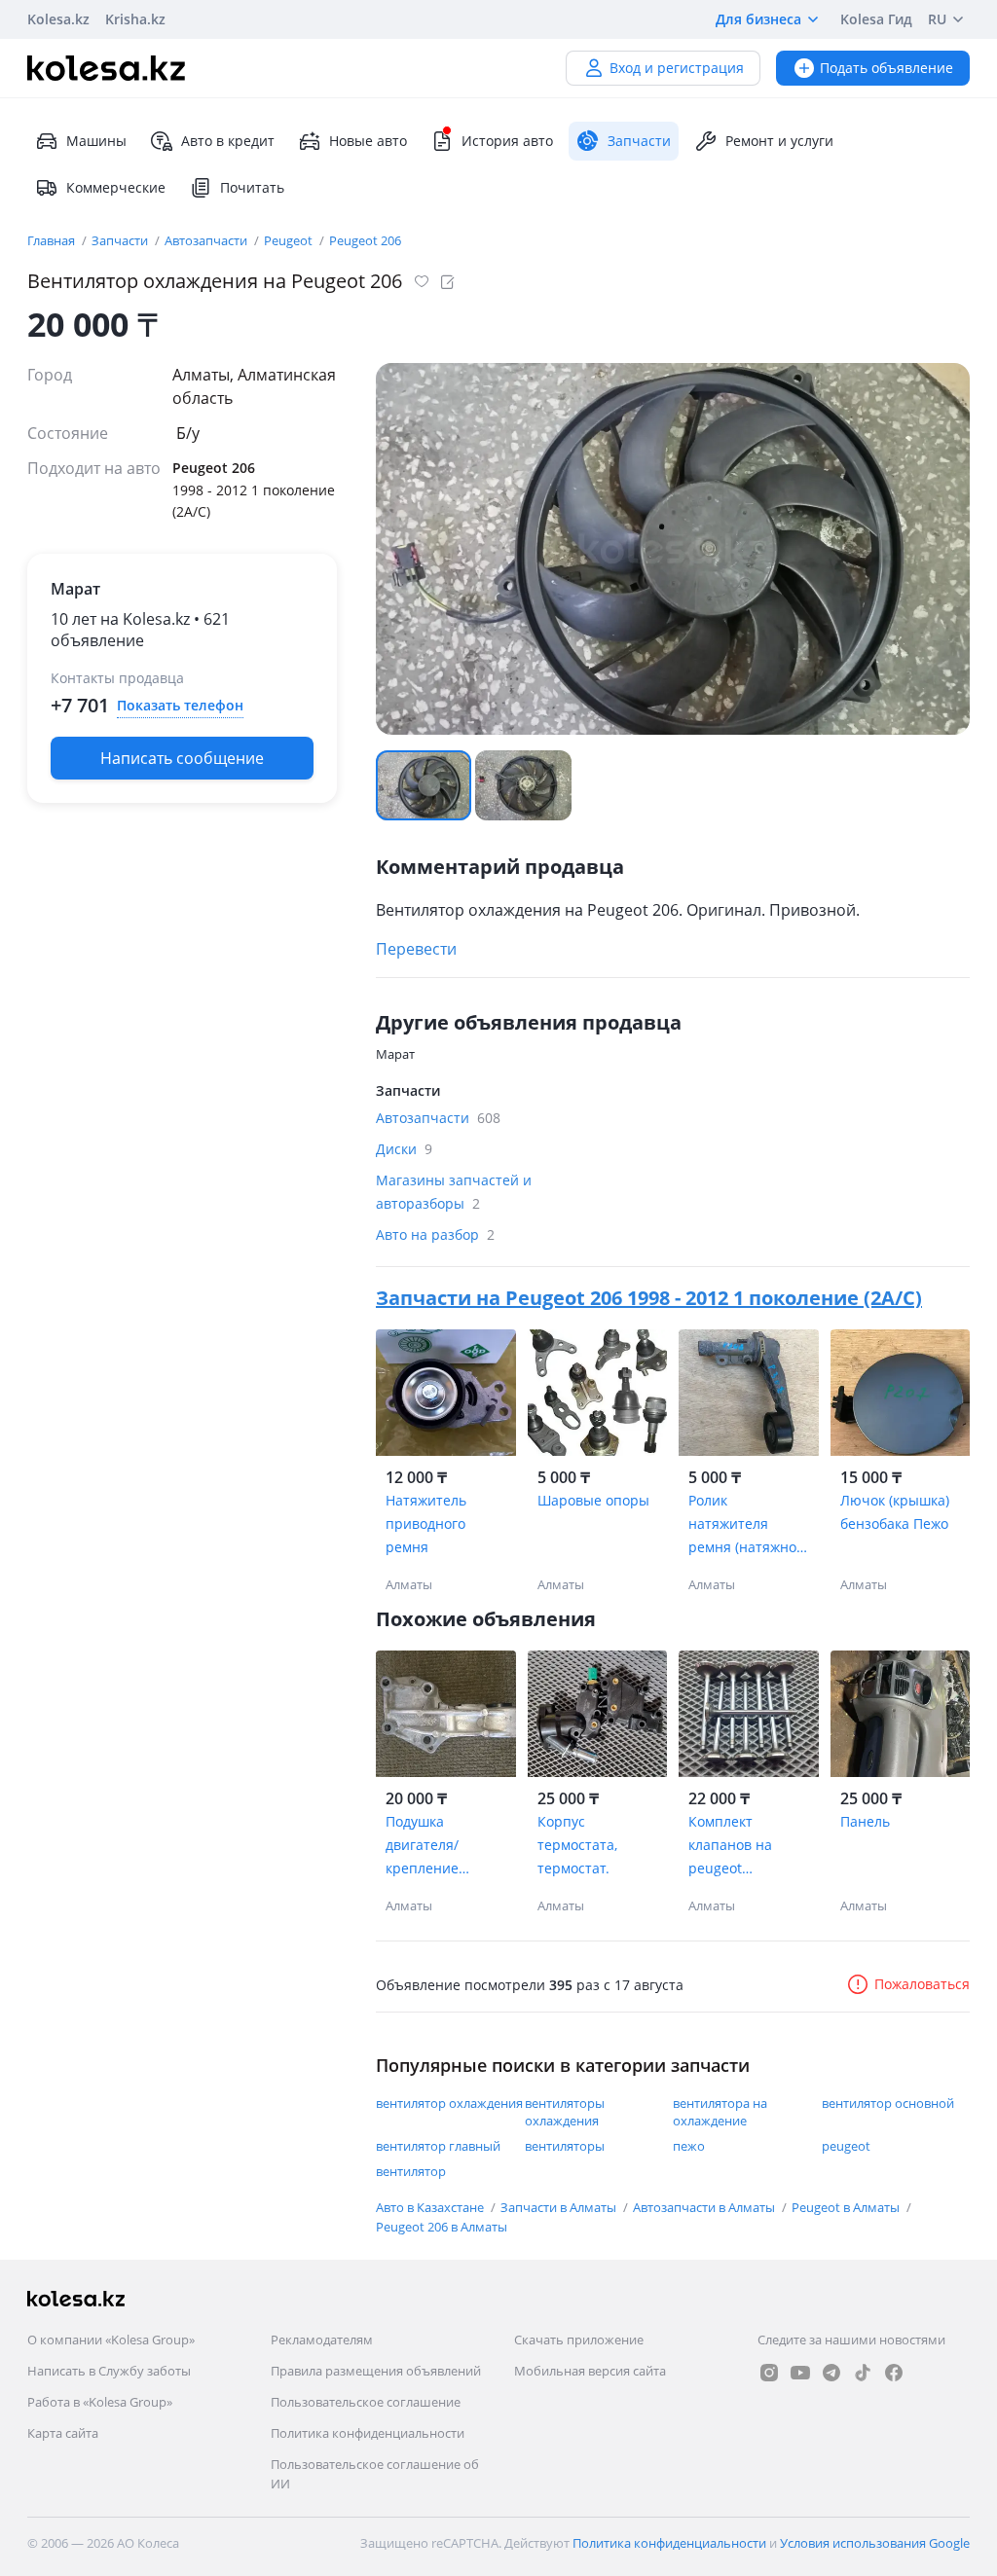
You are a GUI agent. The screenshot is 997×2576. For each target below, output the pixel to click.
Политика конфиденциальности (368, 2433)
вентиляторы (565, 2146)
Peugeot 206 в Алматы (442, 2227)
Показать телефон (180, 705)
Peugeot (290, 240)
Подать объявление (886, 68)
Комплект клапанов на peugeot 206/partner (730, 1846)
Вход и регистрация (677, 68)
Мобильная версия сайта (590, 2371)
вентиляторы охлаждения (565, 2112)
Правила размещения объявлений (376, 2371)
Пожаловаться (922, 1984)
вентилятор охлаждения (449, 2103)
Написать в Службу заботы (109, 2371)
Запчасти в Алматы (560, 2207)
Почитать (252, 187)
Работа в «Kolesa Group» (100, 2402)
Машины (96, 141)
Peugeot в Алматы (847, 2207)
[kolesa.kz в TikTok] (863, 2373)
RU (937, 19)
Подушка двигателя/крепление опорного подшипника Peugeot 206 (428, 1846)
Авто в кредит (228, 141)
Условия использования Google (875, 2543)
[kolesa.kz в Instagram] (769, 2373)
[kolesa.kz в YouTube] (800, 2373)
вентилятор (411, 2171)
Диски (404, 1149)
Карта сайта (63, 2433)
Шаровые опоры (593, 1500)
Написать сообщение (182, 758)
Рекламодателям (322, 2340)
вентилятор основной (888, 2103)
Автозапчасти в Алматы (705, 2207)
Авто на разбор (435, 1234)
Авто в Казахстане (431, 2207)
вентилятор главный (438, 2146)
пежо (689, 2146)
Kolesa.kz (58, 19)
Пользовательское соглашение (366, 2402)
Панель (865, 1821)
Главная (53, 240)
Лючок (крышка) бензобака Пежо (895, 1512)
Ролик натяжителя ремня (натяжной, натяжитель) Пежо (748, 1525)
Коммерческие (116, 187)
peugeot (846, 2146)
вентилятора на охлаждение (720, 2112)
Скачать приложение (579, 2340)
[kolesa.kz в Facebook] (894, 2373)
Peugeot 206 (365, 240)
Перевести (416, 949)
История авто (507, 141)
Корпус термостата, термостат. (577, 1845)
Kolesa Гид (876, 19)
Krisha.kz (135, 19)
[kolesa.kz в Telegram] (831, 2373)
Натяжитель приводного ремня (426, 1524)
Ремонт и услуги (779, 141)
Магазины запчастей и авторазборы (454, 1192)
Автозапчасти (207, 240)
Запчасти (121, 240)
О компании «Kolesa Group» (111, 2340)
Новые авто (368, 141)
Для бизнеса (758, 19)
